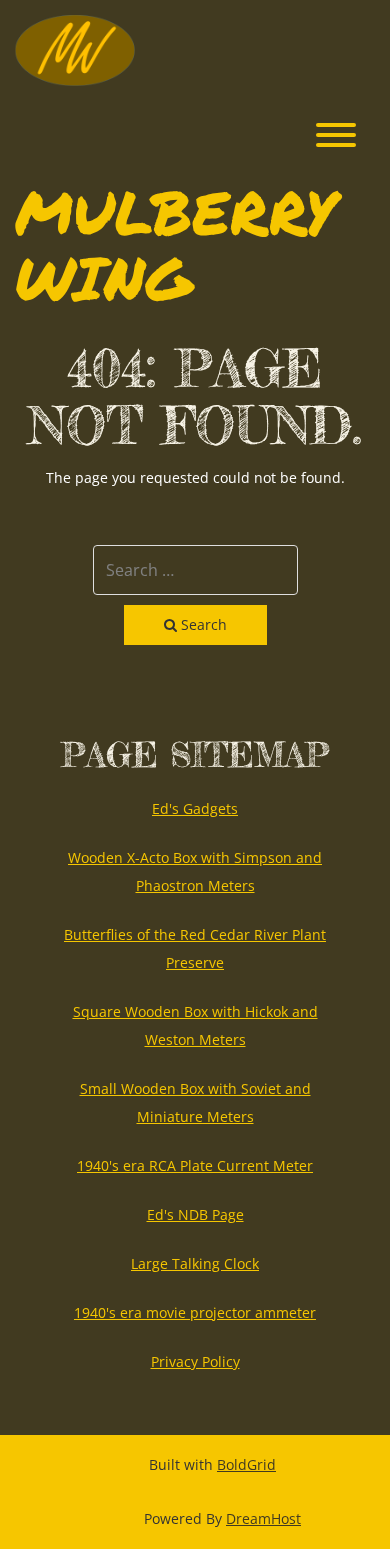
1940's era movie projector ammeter (195, 1312)
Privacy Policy (195, 1361)
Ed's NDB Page (195, 1214)
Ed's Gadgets (195, 808)
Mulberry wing (175, 244)
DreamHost (263, 1518)
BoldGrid (246, 1464)
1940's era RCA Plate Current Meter (195, 1165)
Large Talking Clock (195, 1263)
